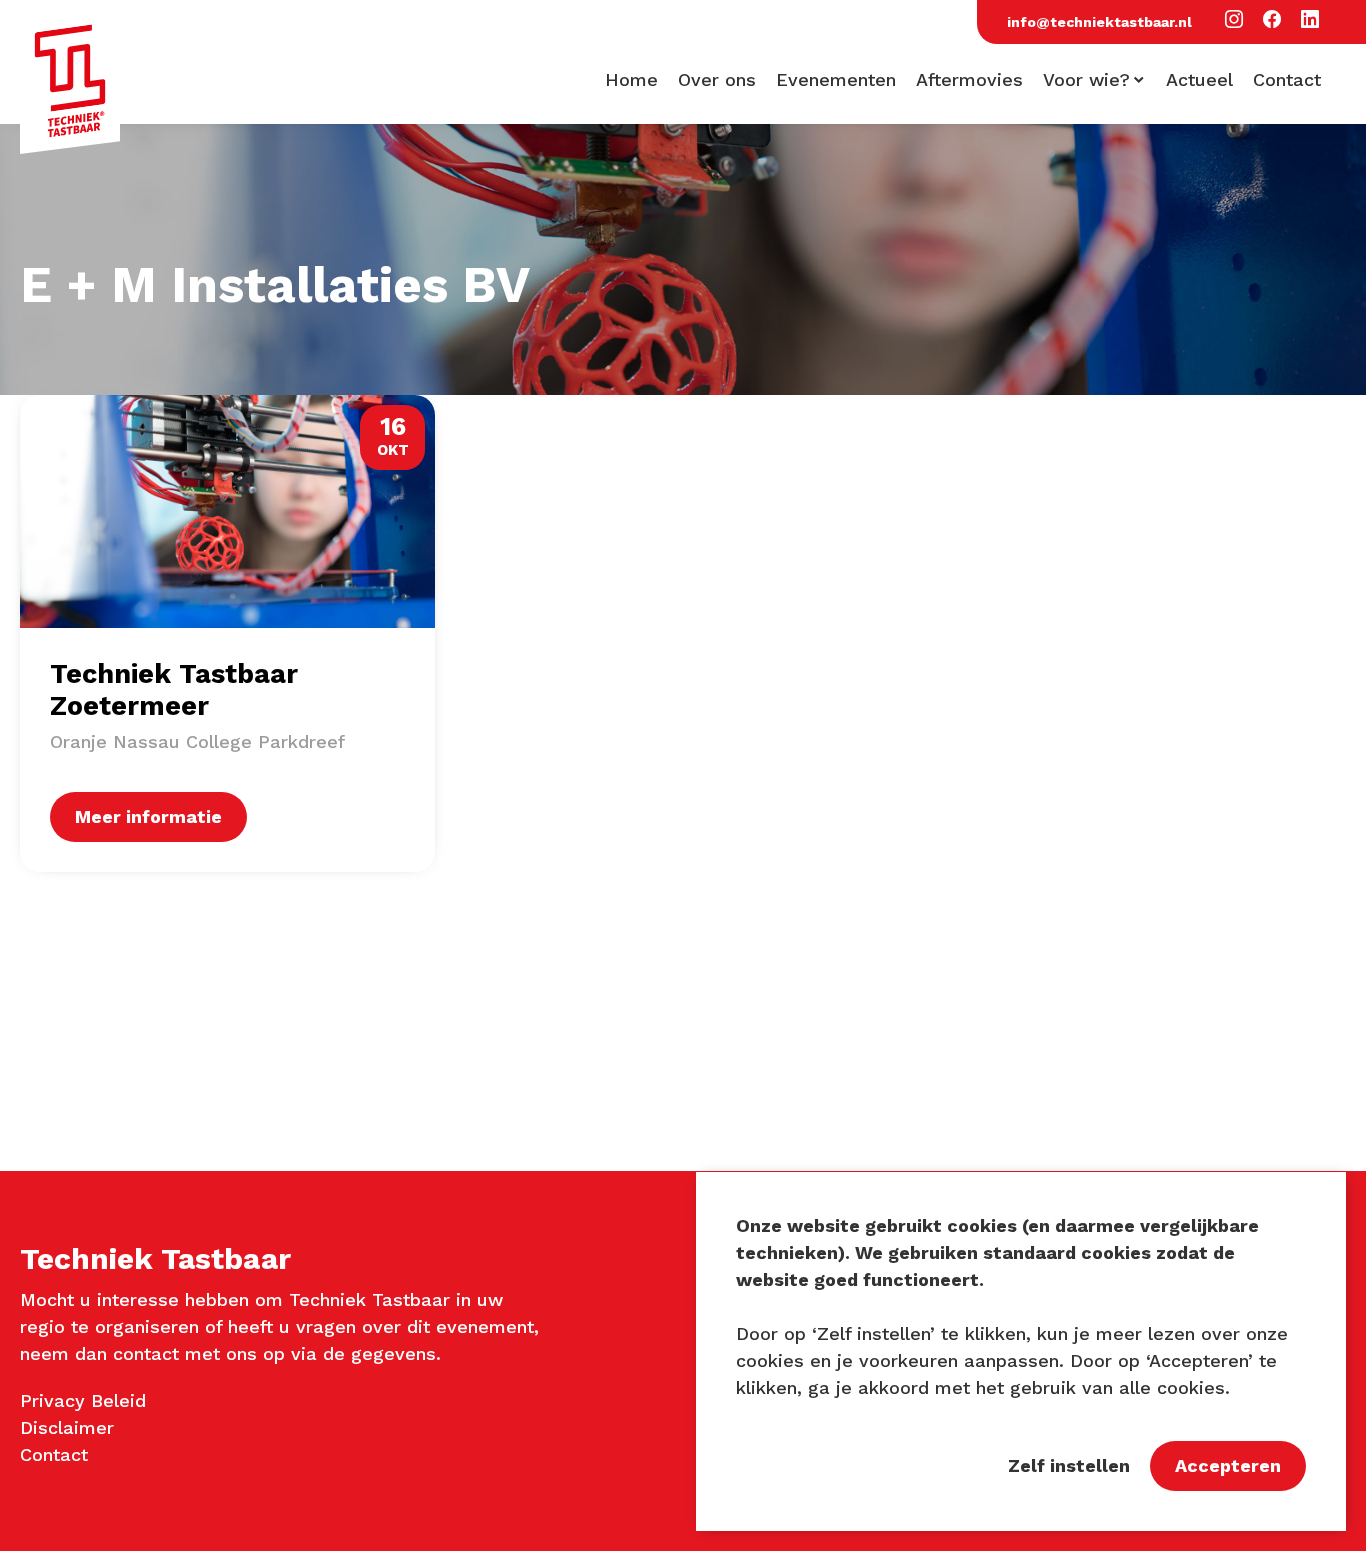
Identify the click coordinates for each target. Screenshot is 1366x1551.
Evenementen (836, 80)
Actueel (1199, 80)
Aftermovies (969, 80)
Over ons (717, 80)
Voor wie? (1086, 80)
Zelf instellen (1069, 1465)
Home (631, 80)
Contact (1287, 80)
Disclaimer (67, 1427)
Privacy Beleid (83, 1400)
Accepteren (1228, 1465)
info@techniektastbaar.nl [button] (1099, 22)
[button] (1234, 20)
